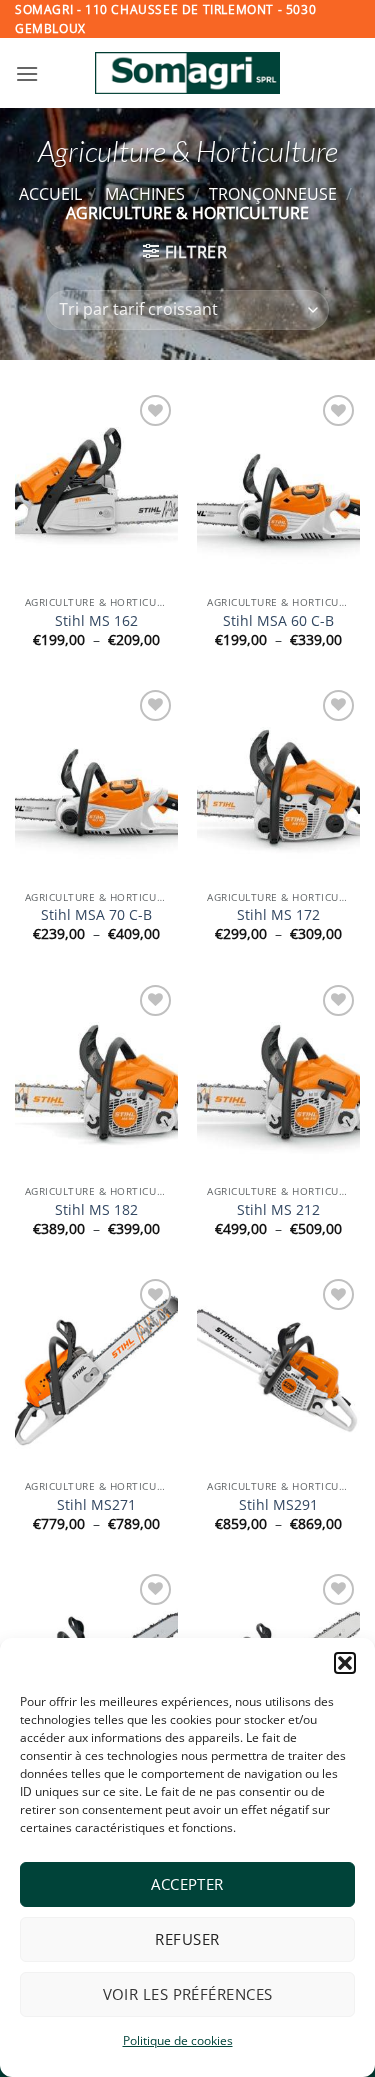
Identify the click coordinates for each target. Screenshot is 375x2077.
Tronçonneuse (273, 194)
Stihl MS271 (96, 1505)
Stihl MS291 (278, 1505)
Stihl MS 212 (278, 1210)
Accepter (187, 1884)
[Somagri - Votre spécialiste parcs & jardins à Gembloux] (188, 73)
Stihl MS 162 (96, 621)
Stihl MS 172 (278, 915)
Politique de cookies (178, 2040)
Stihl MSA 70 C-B (96, 915)
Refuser (187, 1939)
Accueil (50, 194)
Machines (145, 194)
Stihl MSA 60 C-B (278, 621)
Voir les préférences (188, 1994)
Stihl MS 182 (96, 1210)
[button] (345, 1663)
